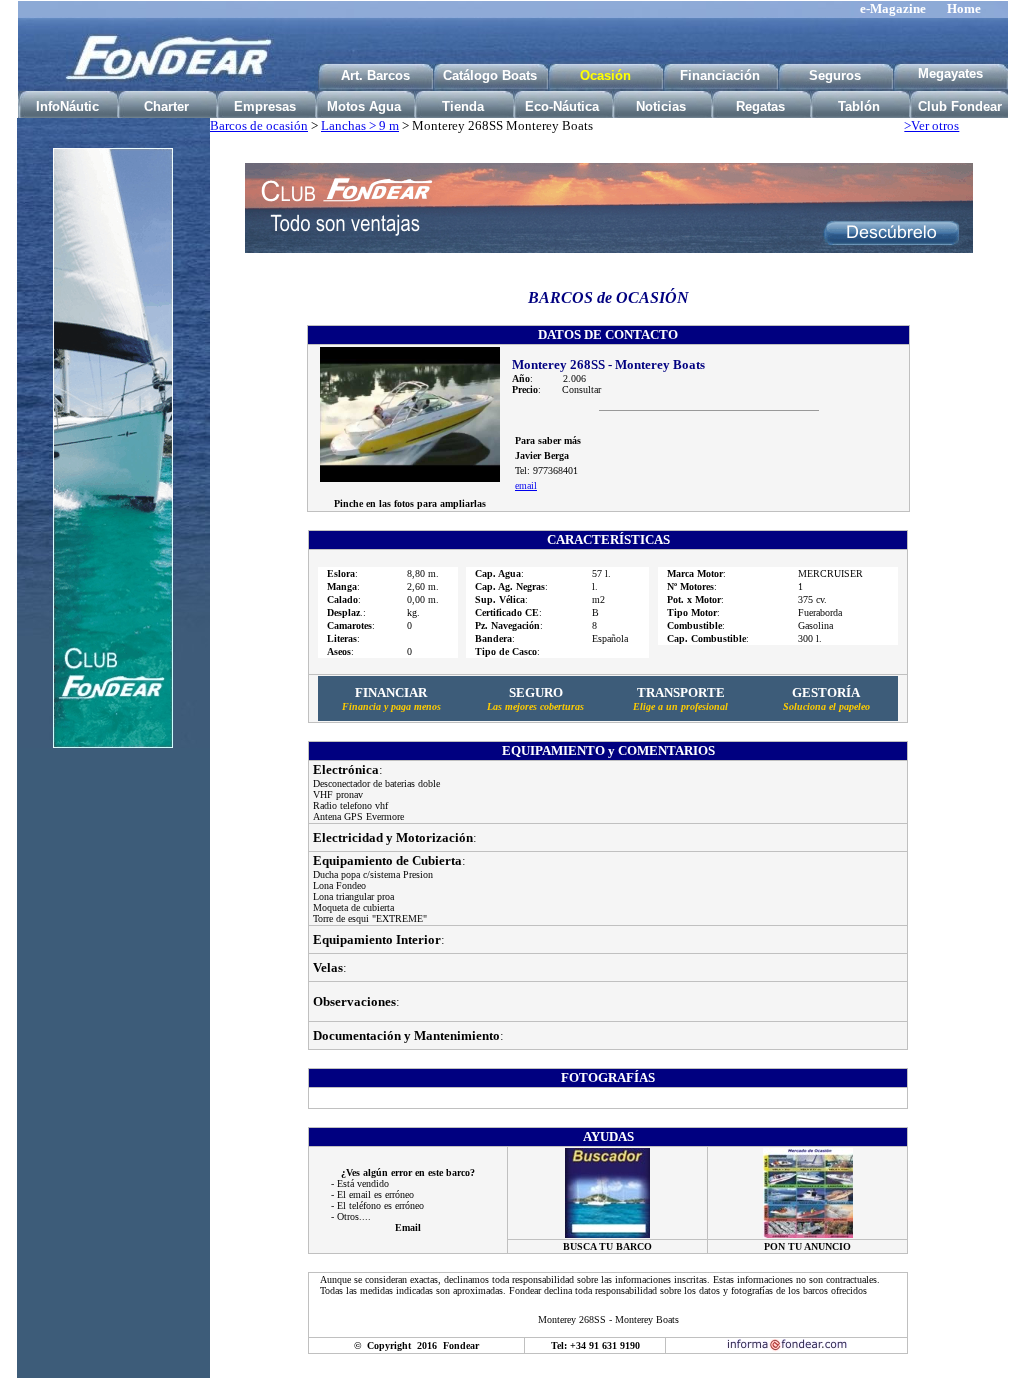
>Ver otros (931, 125)
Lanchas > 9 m (360, 125)
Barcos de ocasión (259, 125)
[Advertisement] (113, 1078)
